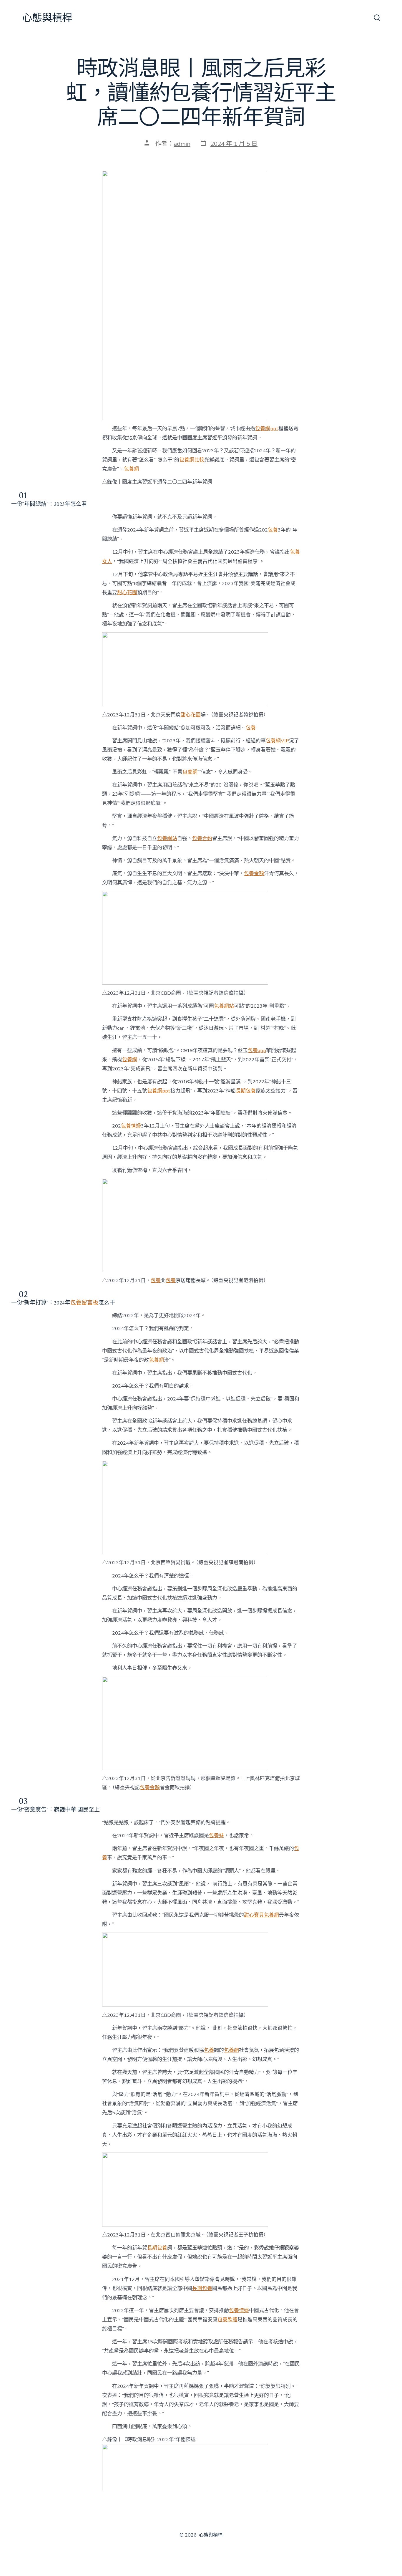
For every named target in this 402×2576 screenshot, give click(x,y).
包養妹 (216, 1836)
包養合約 (202, 838)
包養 (273, 530)
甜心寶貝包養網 (261, 1915)
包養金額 (254, 874)
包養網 (131, 469)
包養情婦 (131, 1126)
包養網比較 (192, 460)
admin (182, 144)
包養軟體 (227, 2320)
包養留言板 (84, 1303)
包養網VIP (277, 741)
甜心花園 (127, 593)
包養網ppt (267, 429)
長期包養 (246, 1091)
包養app (257, 1051)
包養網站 (167, 838)
